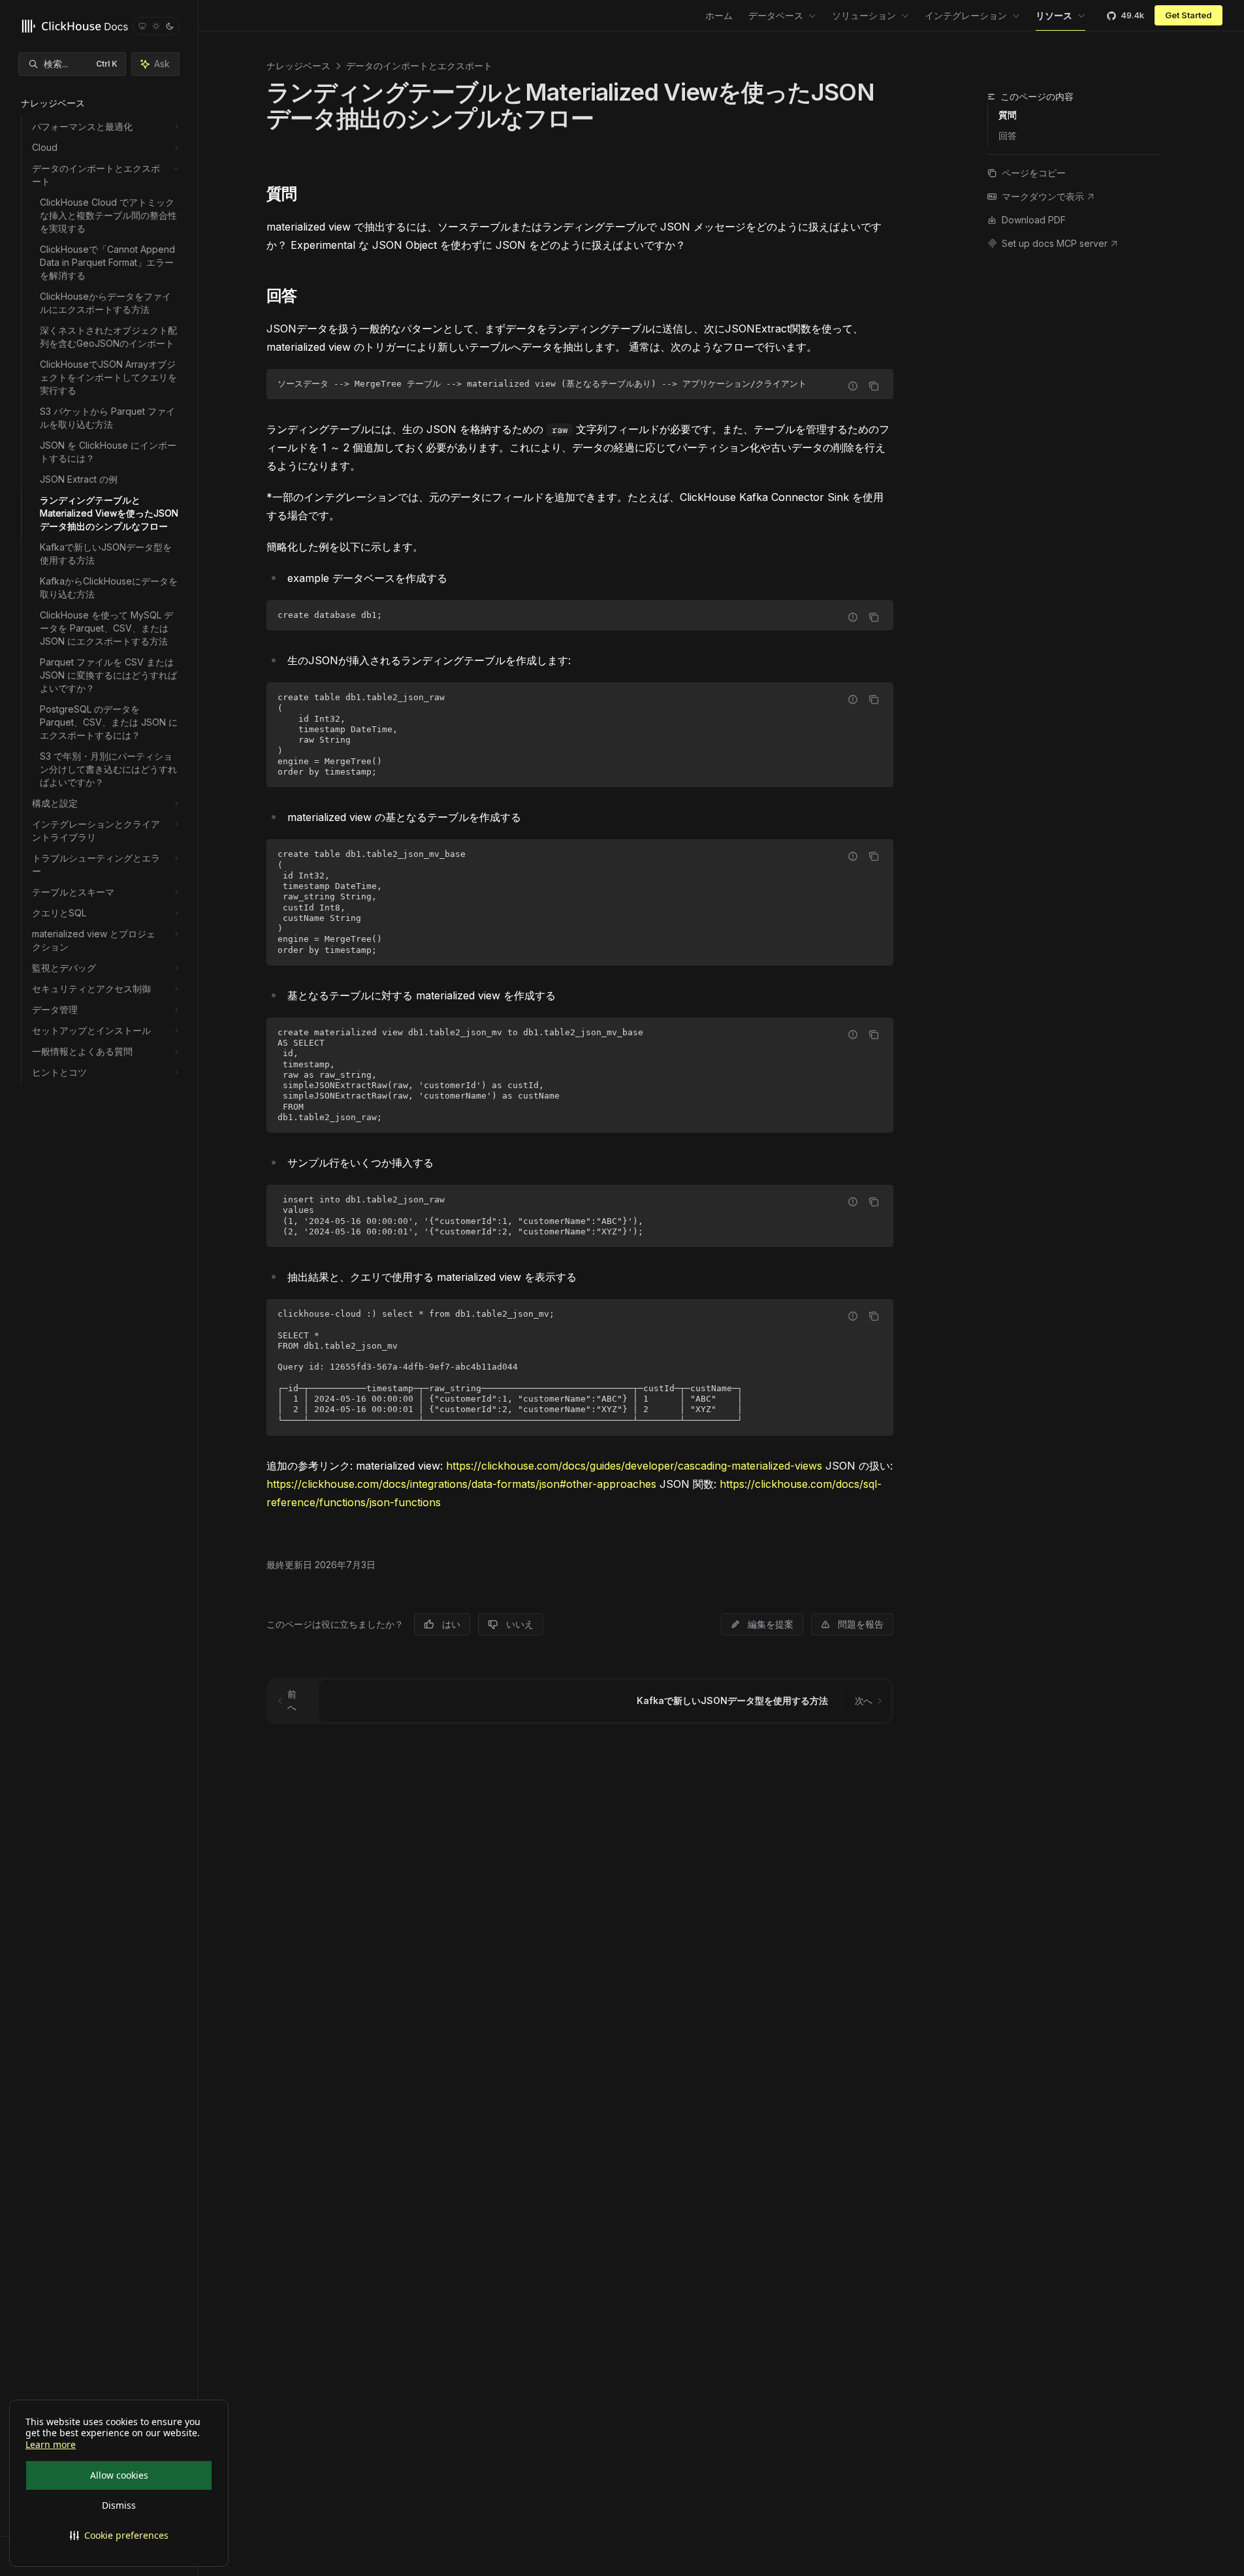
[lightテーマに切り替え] (156, 26)
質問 (1008, 115)
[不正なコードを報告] (853, 386)
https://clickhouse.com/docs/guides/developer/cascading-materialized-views (634, 1466)
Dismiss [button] (119, 2505)
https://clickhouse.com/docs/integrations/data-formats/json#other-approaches (461, 1484)
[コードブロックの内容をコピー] (874, 386)
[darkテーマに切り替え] (170, 26)
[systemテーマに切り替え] (142, 26)
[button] (119, 2536)
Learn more (51, 2445)
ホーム (719, 15)
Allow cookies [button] (119, 2475)
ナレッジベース (298, 66)
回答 (1008, 136)
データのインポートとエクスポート (419, 66)
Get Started (1188, 15)
